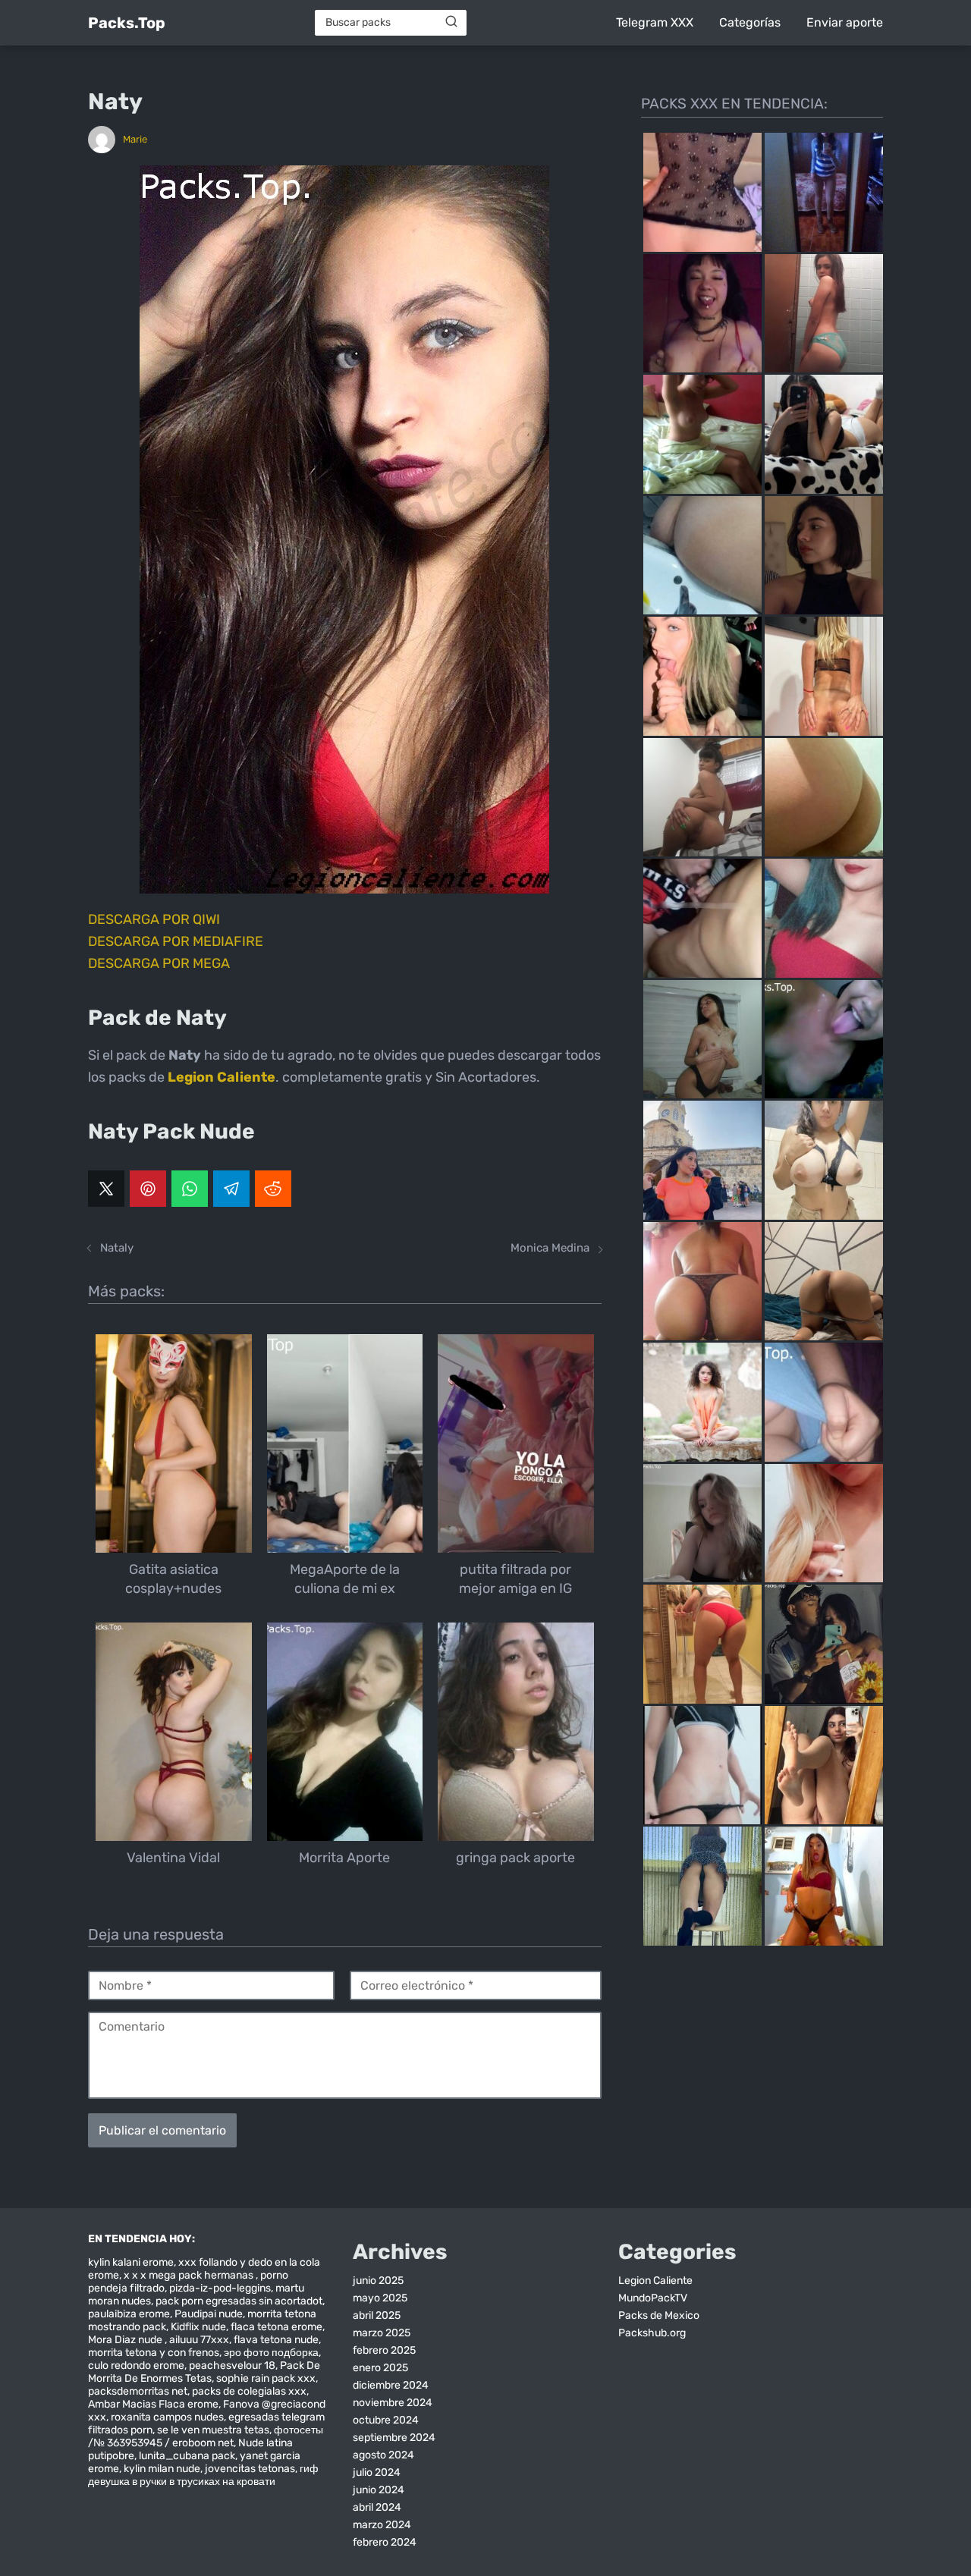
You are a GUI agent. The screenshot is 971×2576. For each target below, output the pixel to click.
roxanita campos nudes (167, 2417)
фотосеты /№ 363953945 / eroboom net (206, 2436)
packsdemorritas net (138, 2391)
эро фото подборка (271, 2353)
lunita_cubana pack (187, 2456)
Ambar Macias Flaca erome (153, 2404)
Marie (135, 139)
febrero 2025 (384, 2350)
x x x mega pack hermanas (190, 2275)
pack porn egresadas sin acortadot (239, 2301)
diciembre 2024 (391, 2385)
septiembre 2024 (394, 2438)
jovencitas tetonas (250, 2469)
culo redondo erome (136, 2366)
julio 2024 (377, 2472)
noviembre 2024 (393, 2403)
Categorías (750, 22)
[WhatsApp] (190, 1189)
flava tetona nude (276, 2340)
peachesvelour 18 (232, 2366)
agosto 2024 (383, 2455)
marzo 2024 (382, 2525)
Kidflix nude (198, 2327)
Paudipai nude (209, 2314)
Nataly (117, 1248)
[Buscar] (451, 22)
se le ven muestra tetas (213, 2430)
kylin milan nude (162, 2469)
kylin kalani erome (131, 2262)
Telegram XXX (655, 22)
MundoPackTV (653, 2298)
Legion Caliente (655, 2281)
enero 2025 (380, 2368)
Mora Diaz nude (126, 2340)
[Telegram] (231, 1189)
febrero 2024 (385, 2542)
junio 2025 (378, 2281)
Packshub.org (652, 2333)
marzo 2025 (382, 2333)
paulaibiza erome (129, 2314)
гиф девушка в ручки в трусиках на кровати (203, 2475)
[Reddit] (273, 1189)
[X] (106, 1189)
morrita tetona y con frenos (154, 2353)
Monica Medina (550, 1248)
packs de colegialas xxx (249, 2391)
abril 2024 (377, 2507)
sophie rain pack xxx (266, 2378)
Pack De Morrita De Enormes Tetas (204, 2372)
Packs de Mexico (659, 2315)
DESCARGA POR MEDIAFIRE (176, 941)
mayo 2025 (380, 2298)
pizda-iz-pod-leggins (220, 2288)
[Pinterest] (148, 1189)
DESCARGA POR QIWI (154, 919)
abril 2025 (377, 2315)
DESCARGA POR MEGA (159, 963)
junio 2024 (379, 2490)
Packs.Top (127, 23)
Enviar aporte (845, 22)
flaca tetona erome (277, 2327)
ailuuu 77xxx (199, 2340)
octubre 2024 (386, 2420)
